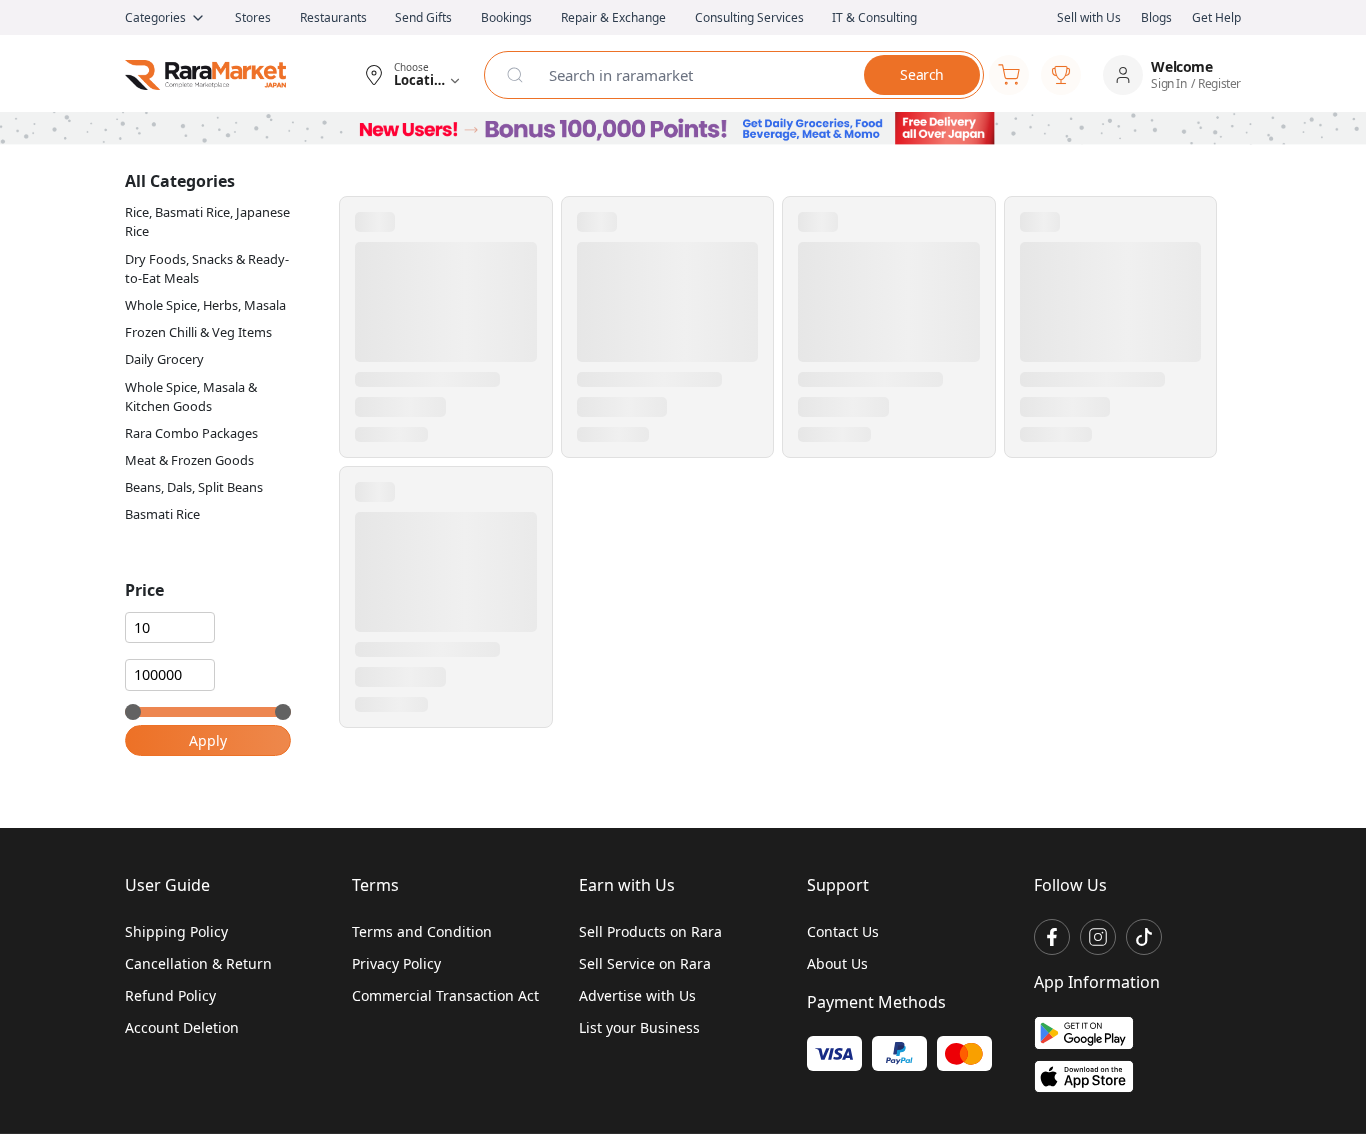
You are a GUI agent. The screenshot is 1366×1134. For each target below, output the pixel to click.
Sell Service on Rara (645, 963)
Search (921, 74)
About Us (837, 963)
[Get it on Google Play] (1084, 1032)
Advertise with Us (637, 995)
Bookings (506, 17)
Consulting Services (749, 17)
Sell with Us (1089, 17)
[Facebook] (1052, 937)
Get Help (1216, 17)
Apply (208, 740)
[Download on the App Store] (1084, 1076)
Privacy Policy (396, 963)
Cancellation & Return (198, 963)
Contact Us (843, 931)
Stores (253, 17)
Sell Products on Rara (650, 931)
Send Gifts (423, 17)
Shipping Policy (176, 931)
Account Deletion (182, 1027)
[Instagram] (1098, 937)
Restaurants (333, 17)
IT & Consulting (874, 17)
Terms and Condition (422, 931)
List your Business (639, 1027)
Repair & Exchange (613, 17)
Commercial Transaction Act (445, 995)
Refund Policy (170, 995)
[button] (412, 75)
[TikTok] (1144, 937)
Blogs (1156, 17)
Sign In (1168, 84)
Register (1219, 84)
